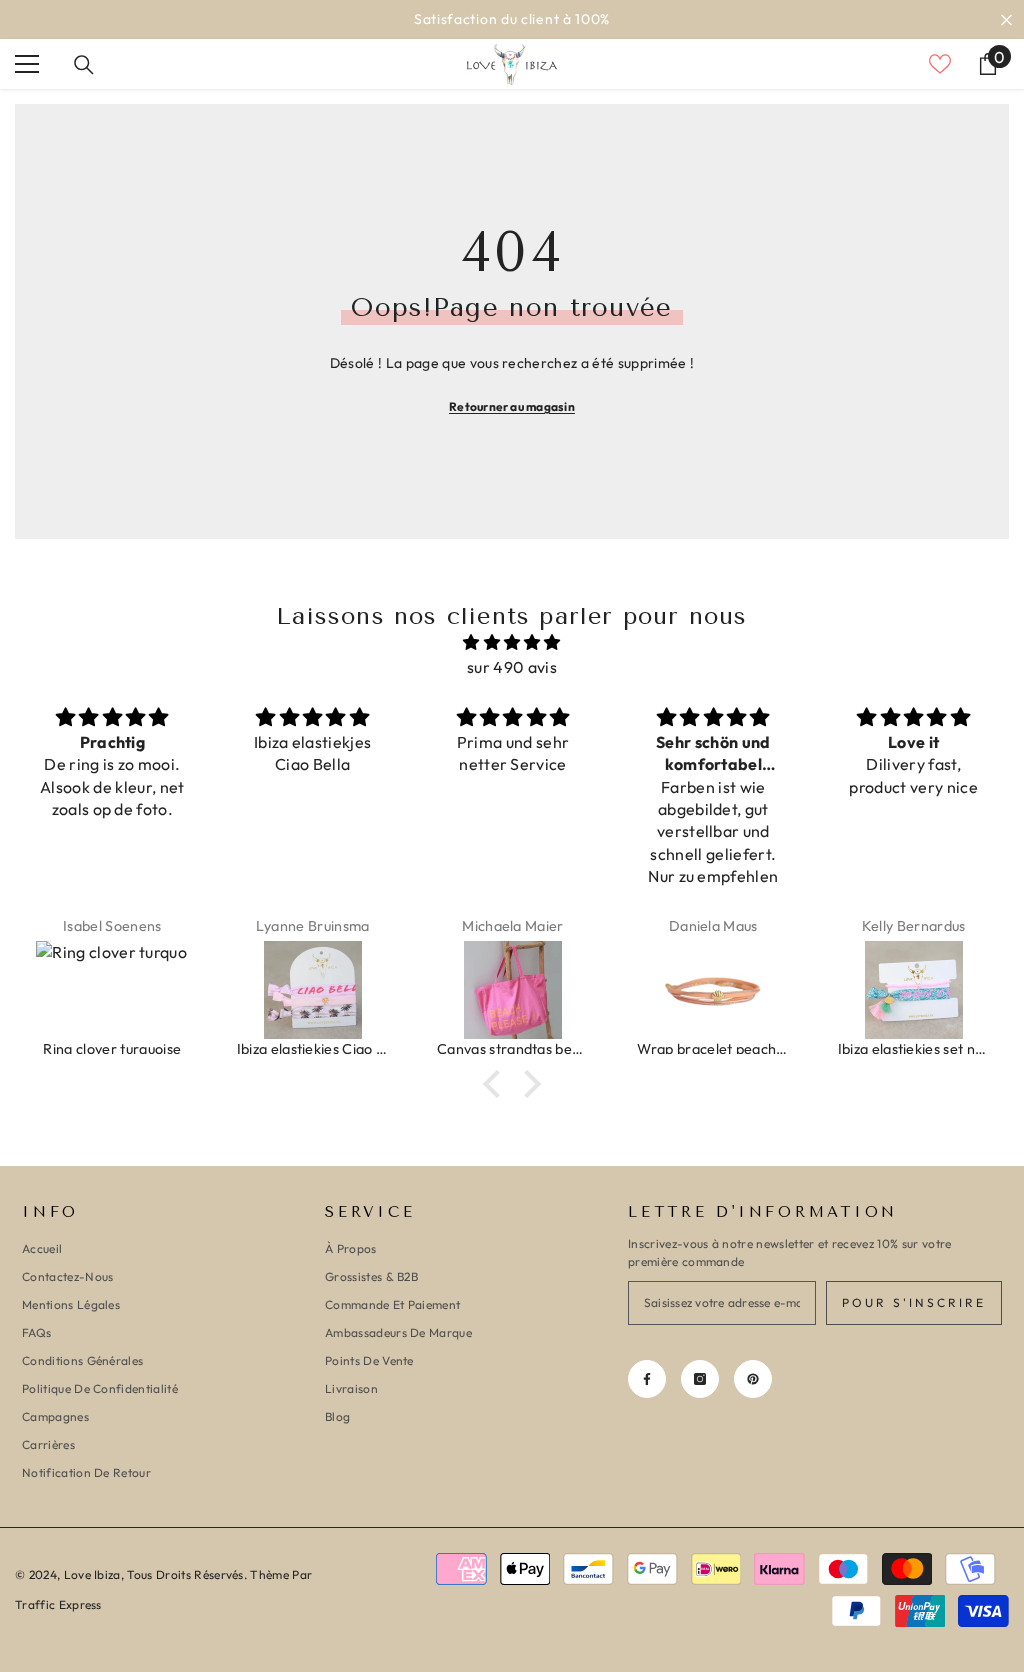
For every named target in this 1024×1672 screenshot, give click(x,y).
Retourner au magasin (512, 406)
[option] (512, 19)
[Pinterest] (753, 1379)
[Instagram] (700, 1379)
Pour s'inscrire (914, 1302)
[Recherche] (84, 65)
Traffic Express (58, 1604)
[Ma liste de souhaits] (940, 64)
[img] (512, 642)
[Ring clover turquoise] (112, 990)
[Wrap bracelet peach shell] (713, 990)
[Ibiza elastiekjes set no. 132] (914, 990)
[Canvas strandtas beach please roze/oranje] (513, 990)
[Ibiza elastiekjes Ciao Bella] (313, 990)
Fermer (1006, 19)
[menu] (27, 64)
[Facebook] (647, 1379)
